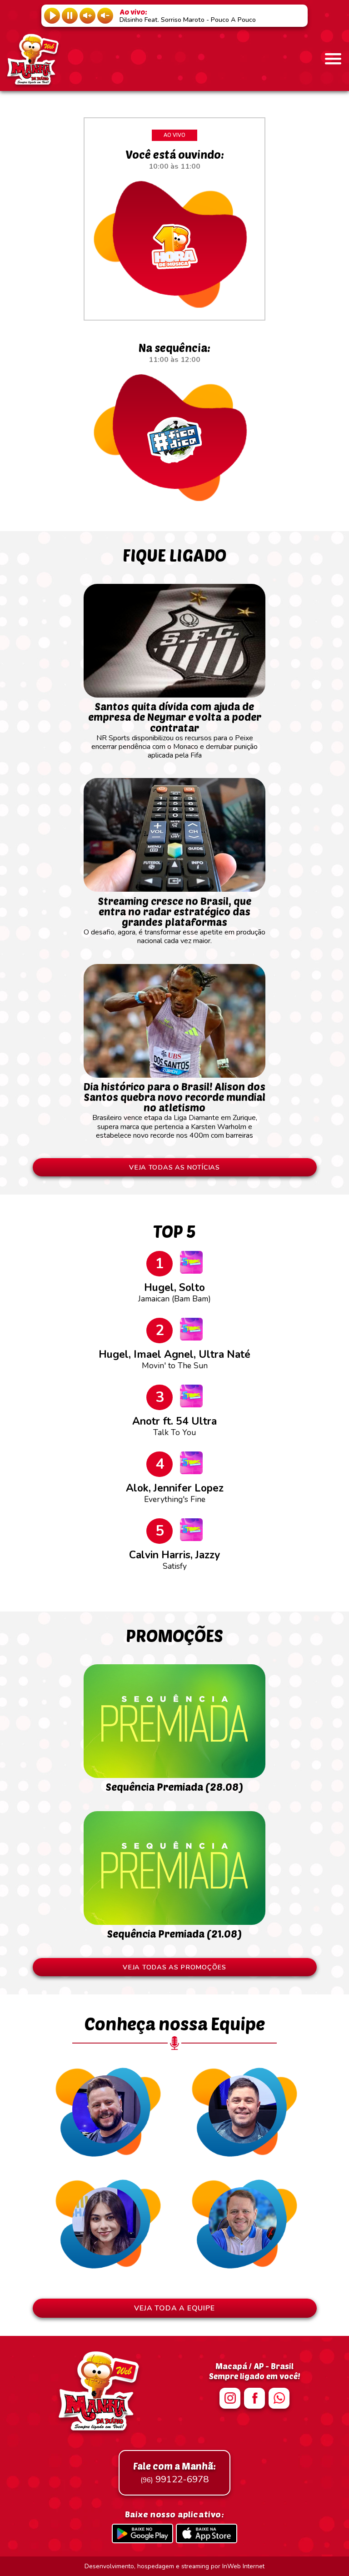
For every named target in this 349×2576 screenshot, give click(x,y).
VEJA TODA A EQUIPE (174, 2308)
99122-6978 (174, 2473)
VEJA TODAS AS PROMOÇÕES (174, 1967)
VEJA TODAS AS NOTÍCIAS (174, 1167)
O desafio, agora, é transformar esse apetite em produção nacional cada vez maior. (174, 920)
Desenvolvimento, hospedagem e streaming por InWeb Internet (174, 2566)
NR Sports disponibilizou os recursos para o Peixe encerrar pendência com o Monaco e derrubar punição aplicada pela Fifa (175, 730)
